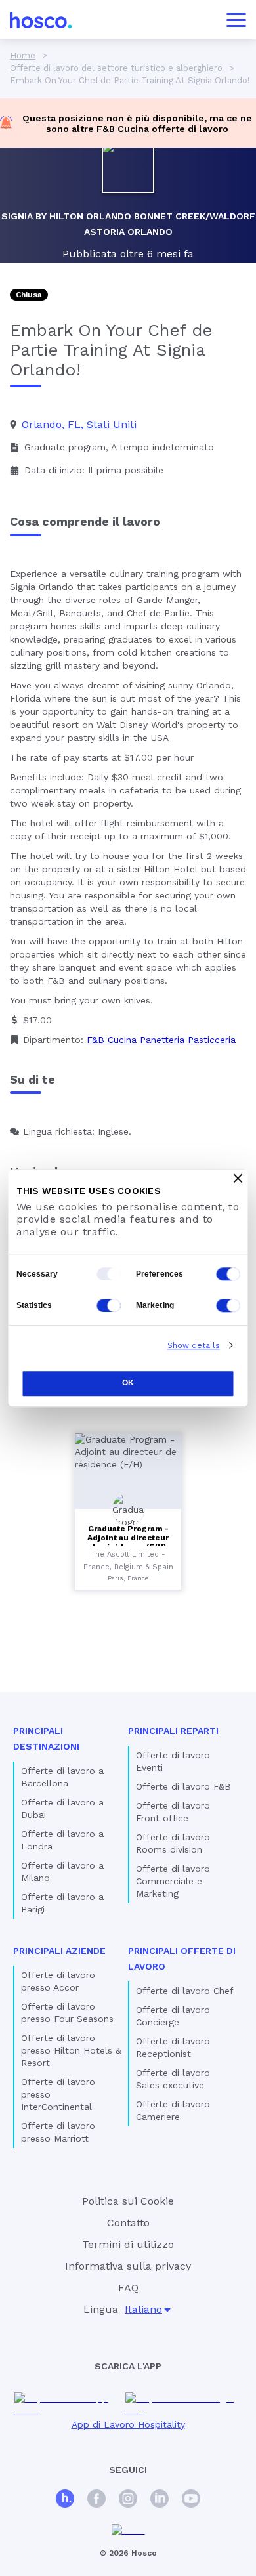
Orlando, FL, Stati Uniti (79, 424)
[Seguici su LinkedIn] (160, 2500)
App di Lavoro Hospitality (128, 2424)
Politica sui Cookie (128, 2201)
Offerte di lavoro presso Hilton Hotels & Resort (71, 2050)
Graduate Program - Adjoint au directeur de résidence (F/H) (128, 1538)
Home (23, 55)
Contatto (128, 2223)
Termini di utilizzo (128, 2244)
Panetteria (162, 1040)
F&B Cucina (123, 129)
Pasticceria (212, 1040)
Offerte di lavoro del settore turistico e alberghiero (116, 68)
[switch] (228, 1274)
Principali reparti (173, 1731)
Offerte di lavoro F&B (183, 1786)
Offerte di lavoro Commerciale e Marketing (173, 1881)
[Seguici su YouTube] (191, 2500)
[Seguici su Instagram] (128, 2500)
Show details (194, 1345)
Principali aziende (59, 1951)
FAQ (128, 2288)
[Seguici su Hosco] (65, 2500)
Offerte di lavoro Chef (185, 1991)
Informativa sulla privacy (128, 2266)
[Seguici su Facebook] (96, 2500)
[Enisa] (128, 2530)
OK (128, 1383)
